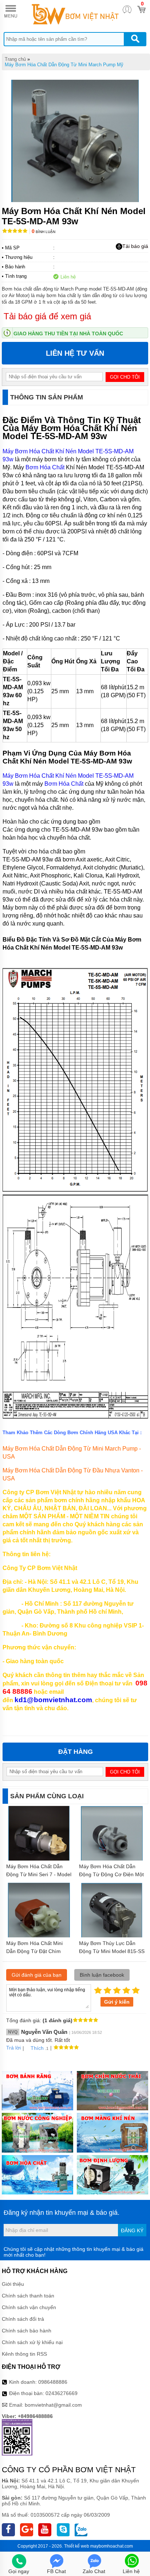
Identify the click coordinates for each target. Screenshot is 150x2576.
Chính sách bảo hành (27, 2331)
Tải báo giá (135, 246)
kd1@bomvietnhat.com (53, 1700)
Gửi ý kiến (117, 2002)
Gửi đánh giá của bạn (37, 1975)
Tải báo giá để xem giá (47, 316)
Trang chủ (15, 59)
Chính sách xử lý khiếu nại (32, 2342)
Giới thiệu (13, 2284)
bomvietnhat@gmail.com (53, 2405)
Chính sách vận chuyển (29, 2307)
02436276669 (62, 2393)
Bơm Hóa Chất (45, 467)
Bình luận (44, 232)
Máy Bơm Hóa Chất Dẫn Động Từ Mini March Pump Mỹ (64, 65)
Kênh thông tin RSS (24, 2354)
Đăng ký (132, 2230)
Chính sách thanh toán (28, 2296)
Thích (37, 2048)
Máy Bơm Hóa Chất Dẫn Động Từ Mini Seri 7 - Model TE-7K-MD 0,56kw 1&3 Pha (39, 1874)
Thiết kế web (77, 2546)
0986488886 (53, 2382)
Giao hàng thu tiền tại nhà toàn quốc (68, 334)
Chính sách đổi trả (23, 2319)
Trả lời (13, 2048)
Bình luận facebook (102, 1975)
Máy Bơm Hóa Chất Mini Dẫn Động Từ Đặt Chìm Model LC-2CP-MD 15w (34, 1951)
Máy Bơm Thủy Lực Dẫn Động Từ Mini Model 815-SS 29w (112, 1951)
